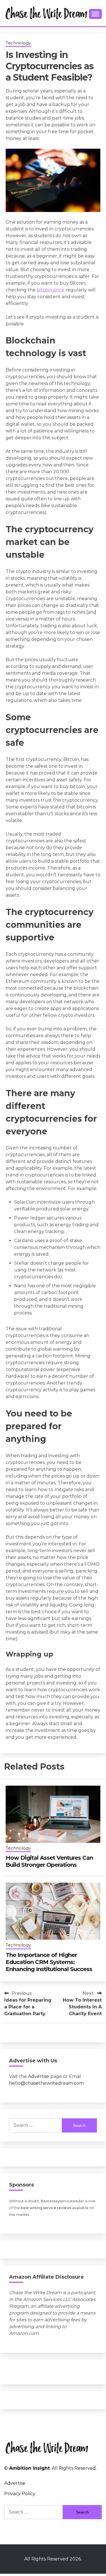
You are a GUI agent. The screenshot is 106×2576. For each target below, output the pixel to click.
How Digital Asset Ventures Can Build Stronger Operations (49, 1861)
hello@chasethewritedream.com (46, 2083)
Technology (18, 43)
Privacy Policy (20, 2494)
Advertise (39, 2076)
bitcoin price (51, 290)
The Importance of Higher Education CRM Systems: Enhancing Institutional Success (49, 1962)
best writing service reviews (46, 2208)
